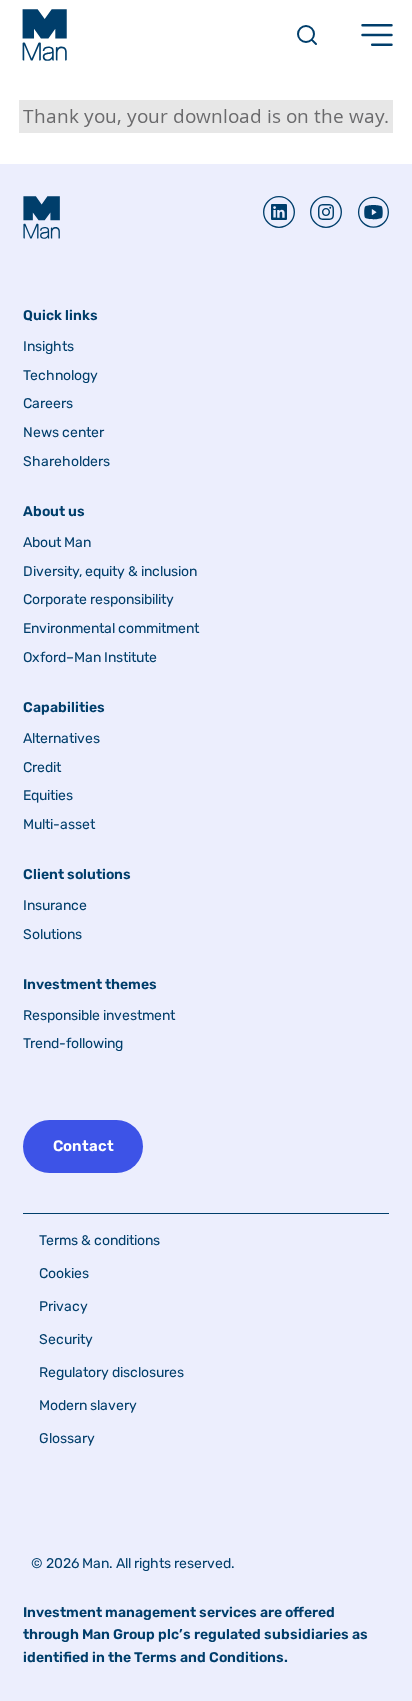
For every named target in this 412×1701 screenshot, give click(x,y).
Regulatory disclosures (111, 1372)
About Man (57, 543)
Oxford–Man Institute (90, 658)
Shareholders (66, 462)
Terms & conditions (99, 1240)
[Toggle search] (307, 35)
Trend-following (73, 1044)
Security (66, 1339)
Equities (48, 796)
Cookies (64, 1273)
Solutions (52, 935)
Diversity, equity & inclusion (110, 572)
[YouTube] (365, 212)
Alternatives (61, 739)
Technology (60, 376)
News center (63, 433)
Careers (48, 404)
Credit (42, 768)
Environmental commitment (111, 629)
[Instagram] (318, 212)
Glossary (67, 1438)
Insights (48, 347)
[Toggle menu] (377, 35)
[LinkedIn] (279, 212)
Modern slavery (88, 1405)
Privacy (63, 1306)
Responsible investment (99, 1016)
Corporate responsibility (98, 600)
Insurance (55, 906)
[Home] (44, 35)
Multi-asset (59, 825)
